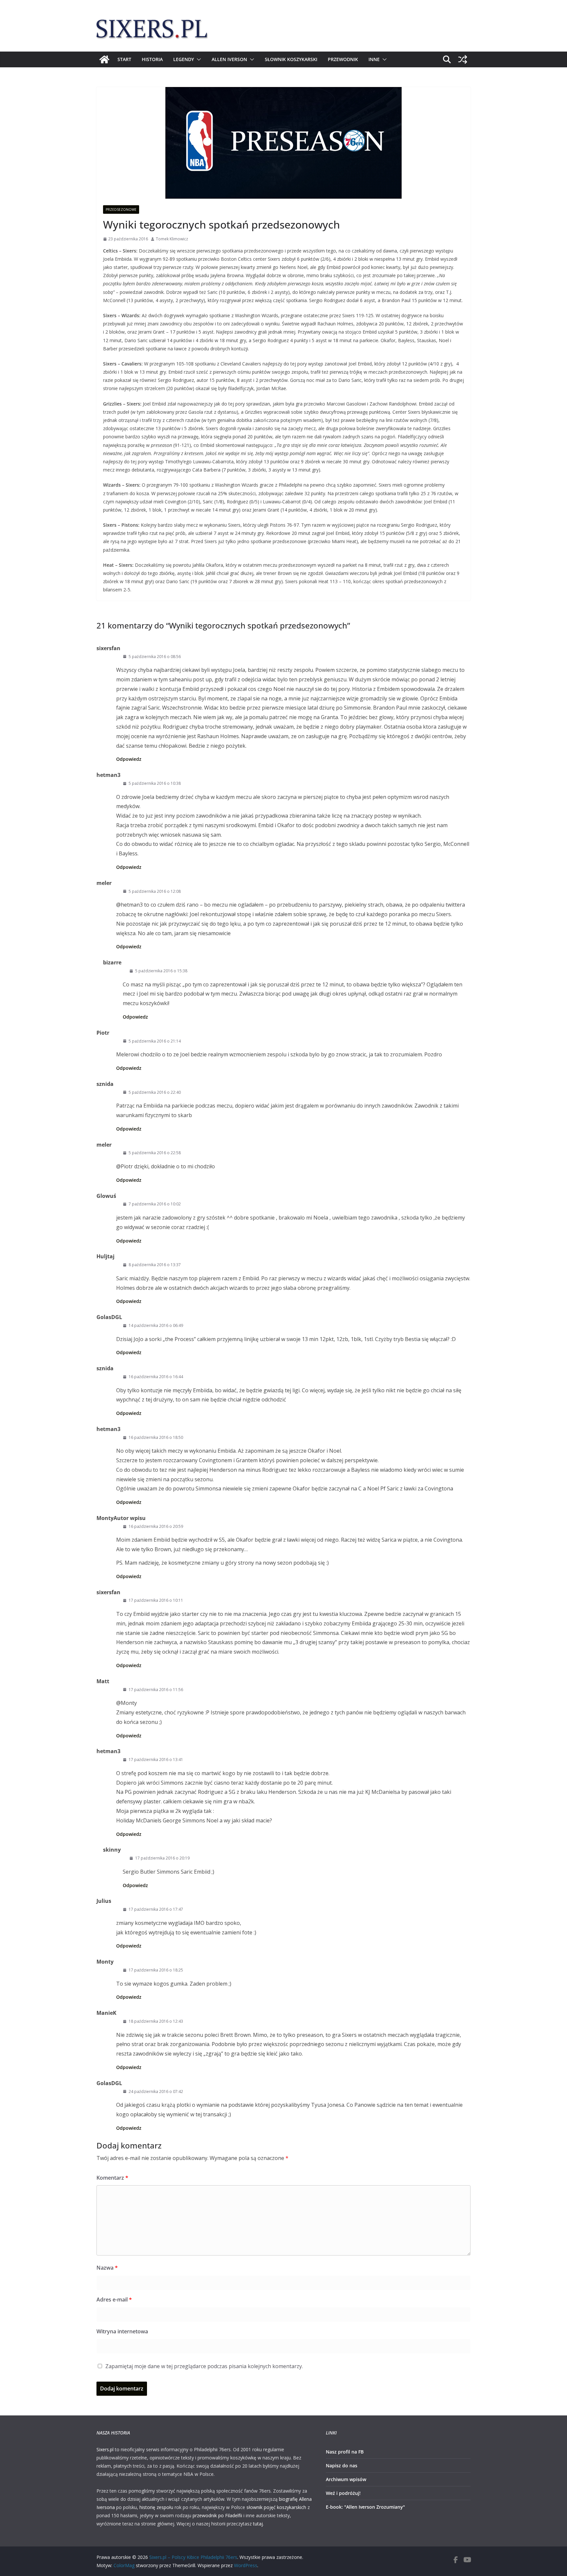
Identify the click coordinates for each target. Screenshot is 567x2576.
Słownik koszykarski (291, 59)
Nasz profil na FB (345, 2452)
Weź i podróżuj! (343, 2493)
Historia (152, 59)
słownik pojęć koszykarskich (276, 2507)
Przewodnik (343, 59)
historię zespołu (156, 2507)
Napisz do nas (342, 2466)
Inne (374, 59)
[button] (198, 59)
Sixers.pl (105, 2449)
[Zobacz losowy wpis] (463, 59)
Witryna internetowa (122, 2331)
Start (124, 59)
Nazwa (107, 2268)
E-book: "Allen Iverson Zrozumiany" (365, 2507)
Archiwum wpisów (346, 2479)
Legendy (184, 59)
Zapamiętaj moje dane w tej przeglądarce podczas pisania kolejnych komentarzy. (204, 2366)
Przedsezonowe (121, 209)
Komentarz (112, 2178)
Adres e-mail (114, 2300)
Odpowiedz (129, 759)
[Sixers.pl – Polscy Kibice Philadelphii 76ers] (104, 59)
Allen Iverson (229, 59)
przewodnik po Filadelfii (217, 2515)
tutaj (258, 2524)
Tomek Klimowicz (172, 239)
